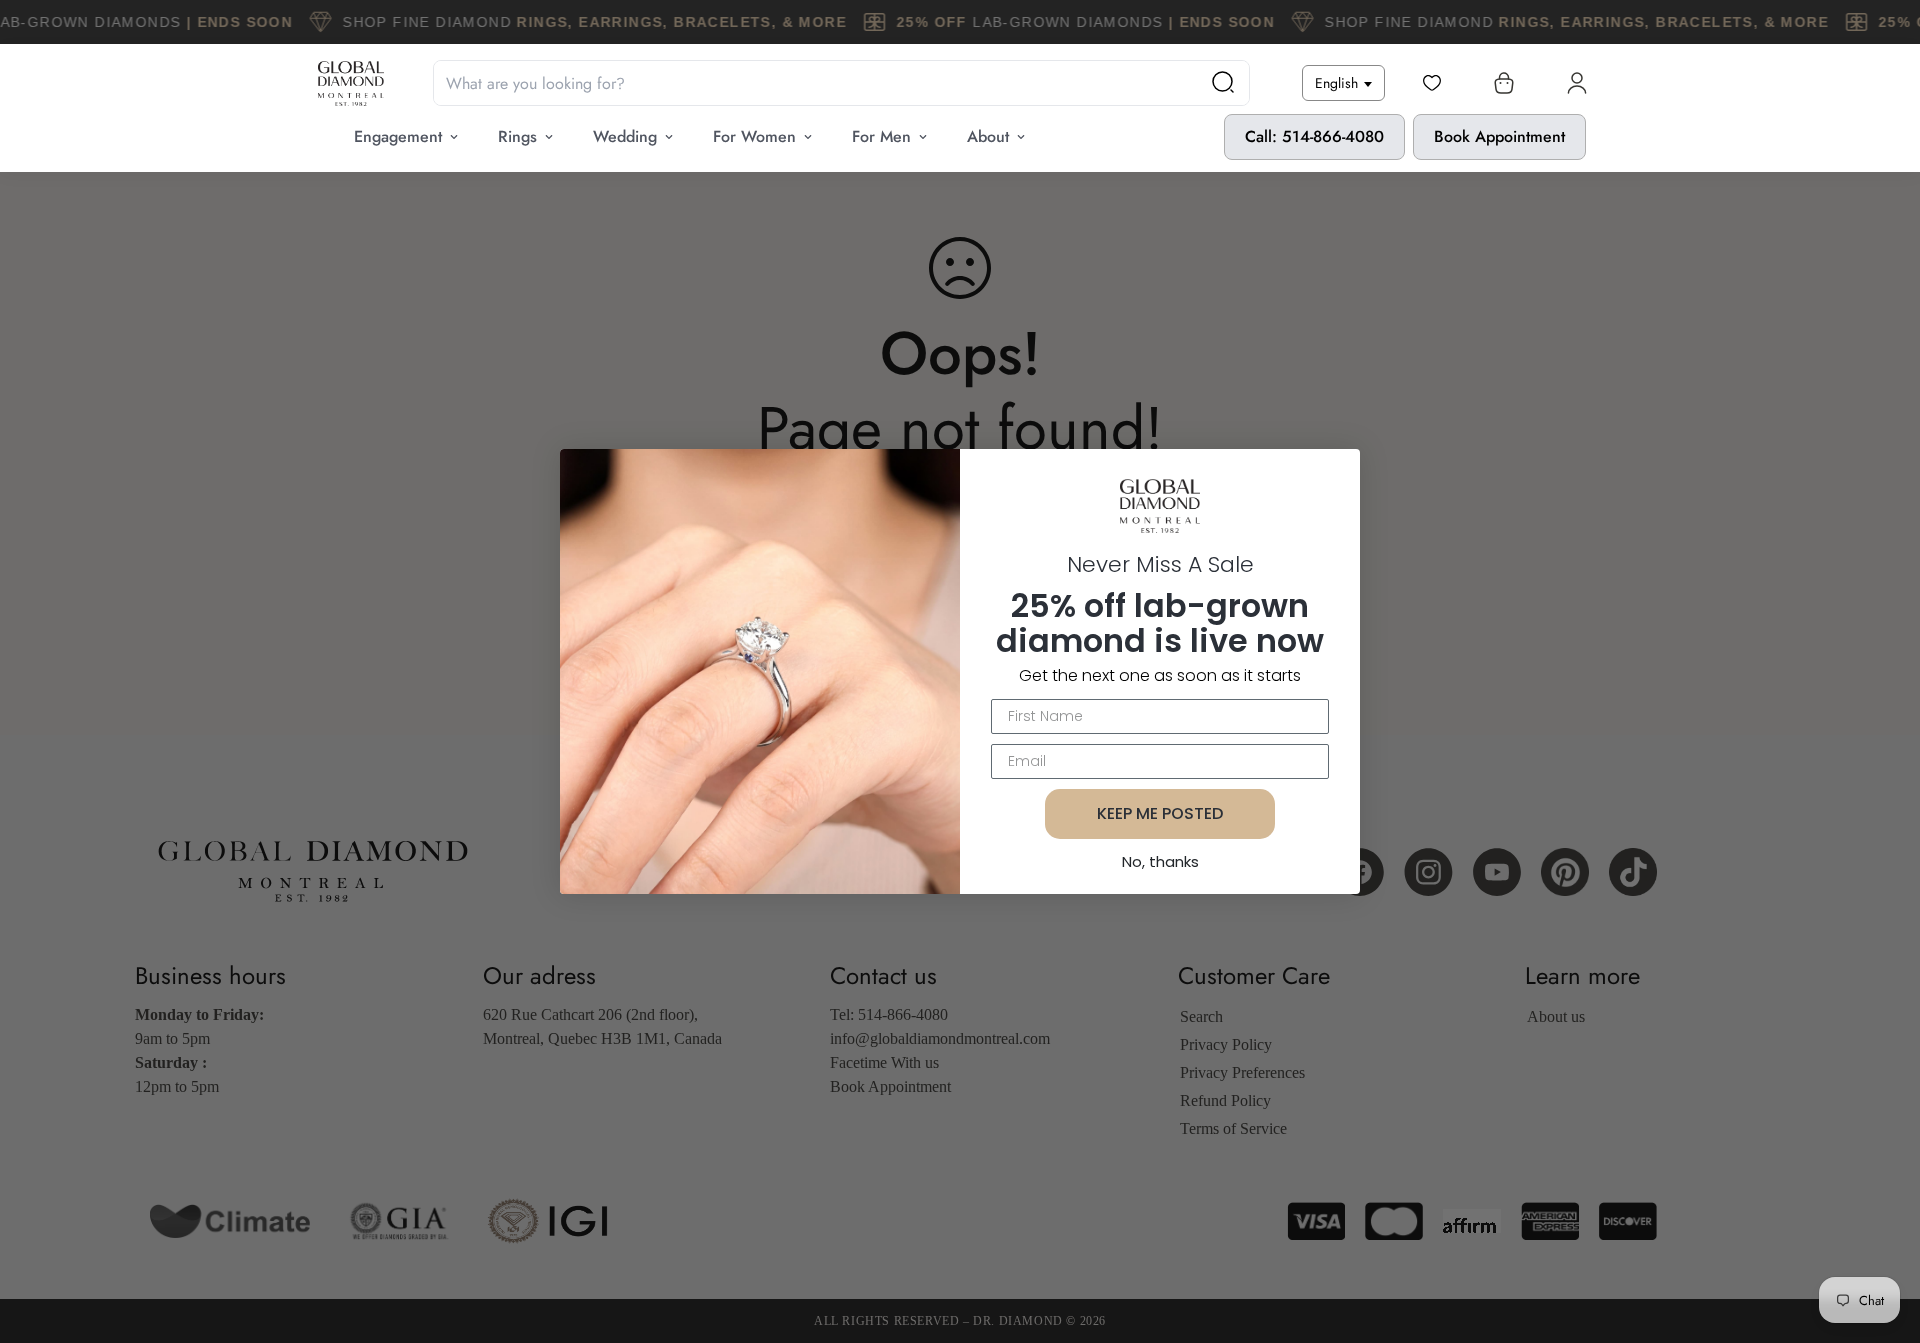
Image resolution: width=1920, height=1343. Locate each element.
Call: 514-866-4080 (1314, 136)
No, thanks (1160, 861)
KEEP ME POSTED (1160, 813)
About (988, 136)
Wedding (625, 136)
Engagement (398, 136)
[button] (1500, 83)
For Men (881, 136)
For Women (754, 136)
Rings (517, 136)
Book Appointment (1499, 136)
